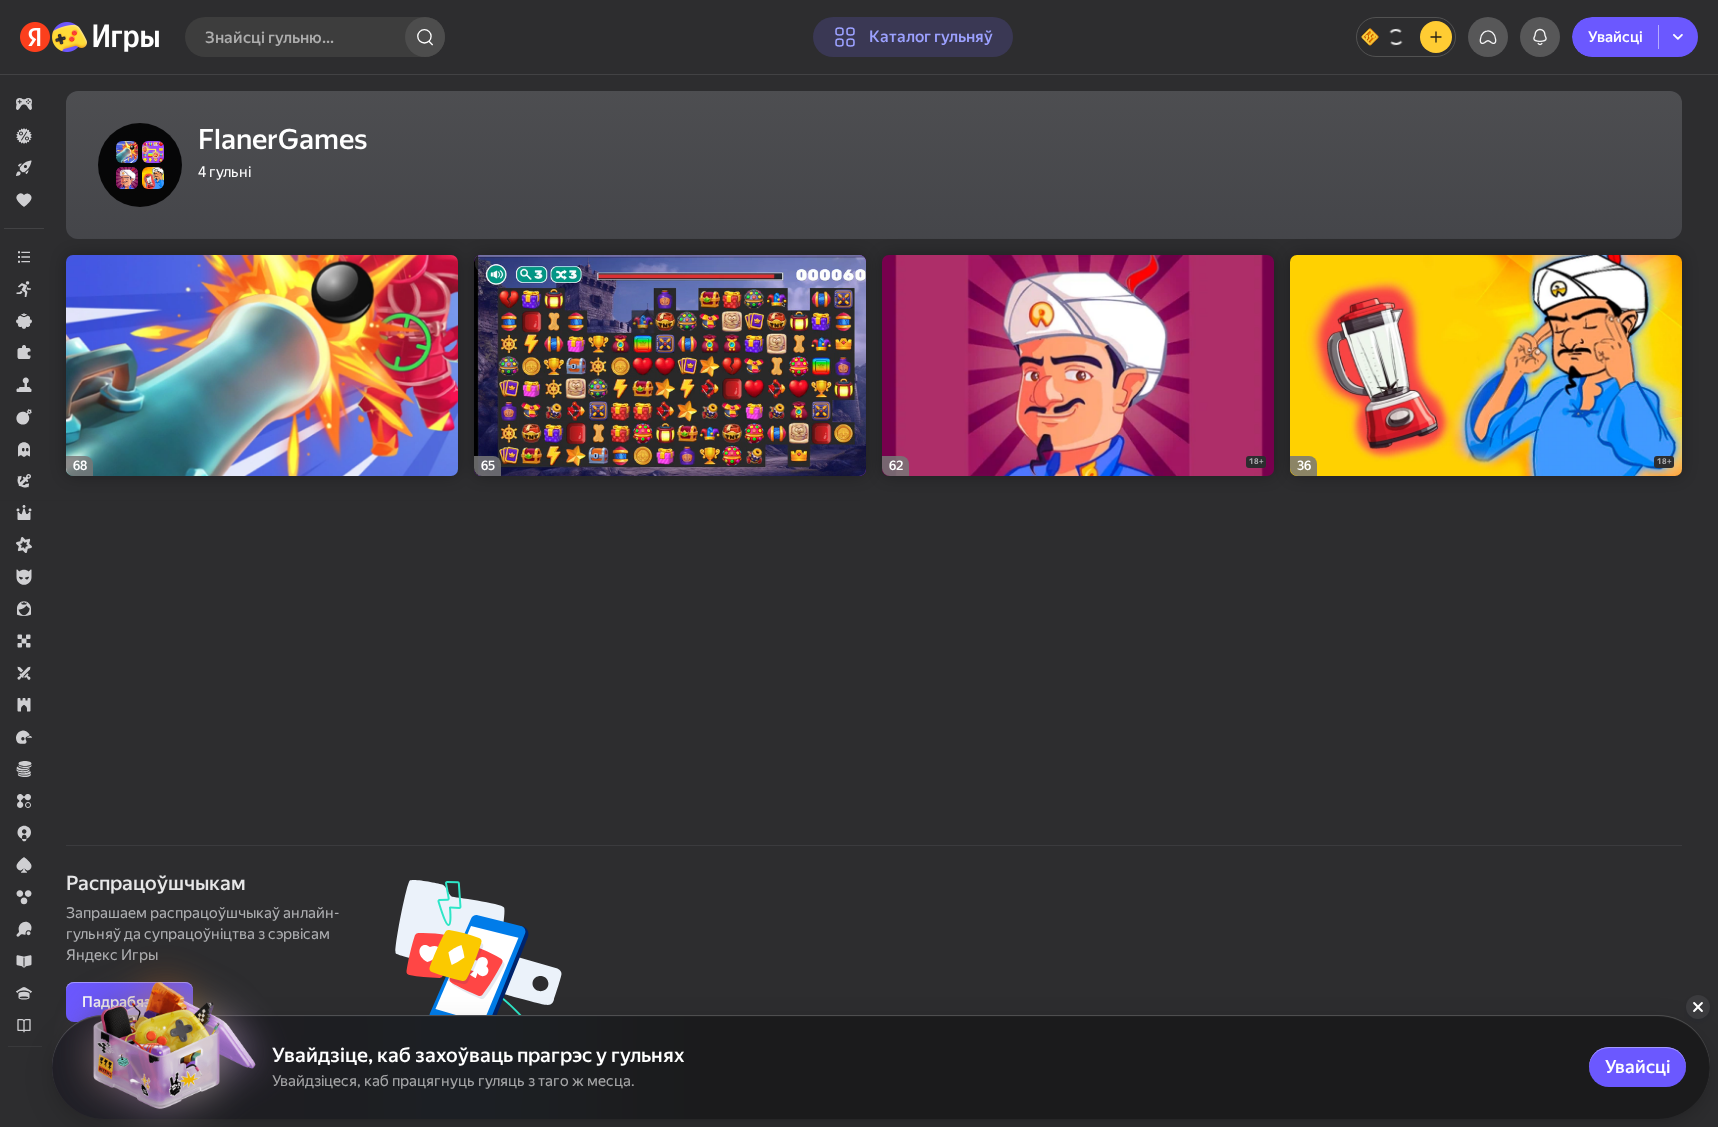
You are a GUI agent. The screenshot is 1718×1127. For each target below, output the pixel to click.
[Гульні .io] (24, 833)
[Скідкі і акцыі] (24, 136)
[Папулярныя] (24, 200)
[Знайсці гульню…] (425, 37)
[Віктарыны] (24, 993)
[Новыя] (24, 168)
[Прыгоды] (24, 481)
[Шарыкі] (24, 897)
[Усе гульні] (24, 104)
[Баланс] (1406, 37)
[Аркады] (24, 289)
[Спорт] (24, 929)
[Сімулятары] (24, 385)
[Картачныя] (24, 865)
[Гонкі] (24, 737)
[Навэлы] (24, 1025)
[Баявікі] (24, 417)
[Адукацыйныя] (24, 961)
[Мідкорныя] (24, 545)
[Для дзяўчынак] (24, 609)
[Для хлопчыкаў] (24, 577)
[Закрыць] (1698, 1007)
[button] (24, 104)
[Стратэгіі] (24, 705)
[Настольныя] (24, 641)
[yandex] (90, 37)
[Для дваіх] (24, 673)
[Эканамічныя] (24, 769)
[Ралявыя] (24, 513)
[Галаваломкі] (24, 353)
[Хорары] (24, 449)
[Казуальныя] (24, 321)
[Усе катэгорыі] (24, 257)
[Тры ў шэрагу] (24, 801)
